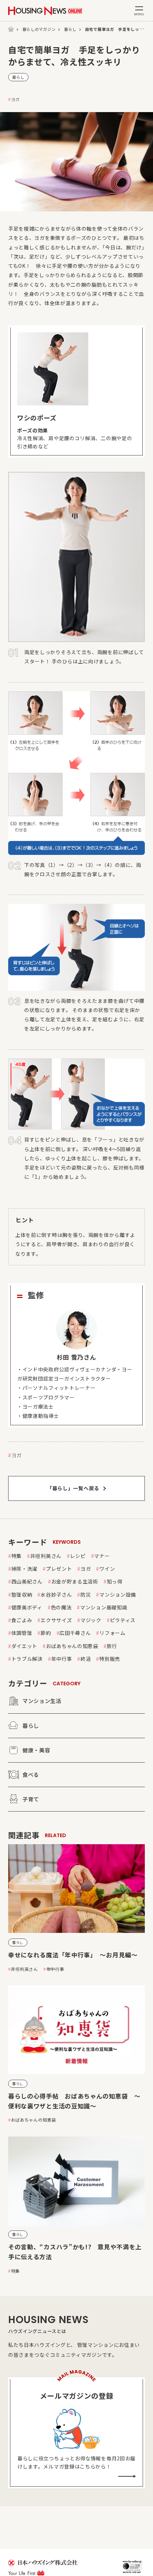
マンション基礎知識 (104, 1607)
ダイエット (25, 1646)
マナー (102, 1556)
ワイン (107, 1569)
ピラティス (123, 1620)
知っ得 (115, 1581)
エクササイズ (56, 1620)
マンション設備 (118, 1594)
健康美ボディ (27, 1607)
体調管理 (22, 1633)
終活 (86, 1659)
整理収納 (22, 1594)
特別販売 (110, 1659)
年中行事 (62, 1659)
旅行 (112, 1646)
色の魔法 (61, 1607)
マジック (91, 1620)
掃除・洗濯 (25, 1569)
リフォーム (112, 1633)
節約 (46, 1633)
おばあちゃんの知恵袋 (72, 1646)
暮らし (70, 29)
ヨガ (15, 99)
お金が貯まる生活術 (75, 1581)
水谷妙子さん (56, 1594)
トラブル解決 (27, 1659)
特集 (17, 1556)
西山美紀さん (27, 1581)
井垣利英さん (46, 1556)
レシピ (78, 1556)
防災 (86, 1594)
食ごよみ (22, 1620)
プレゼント (59, 1569)
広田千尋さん (75, 1633)
